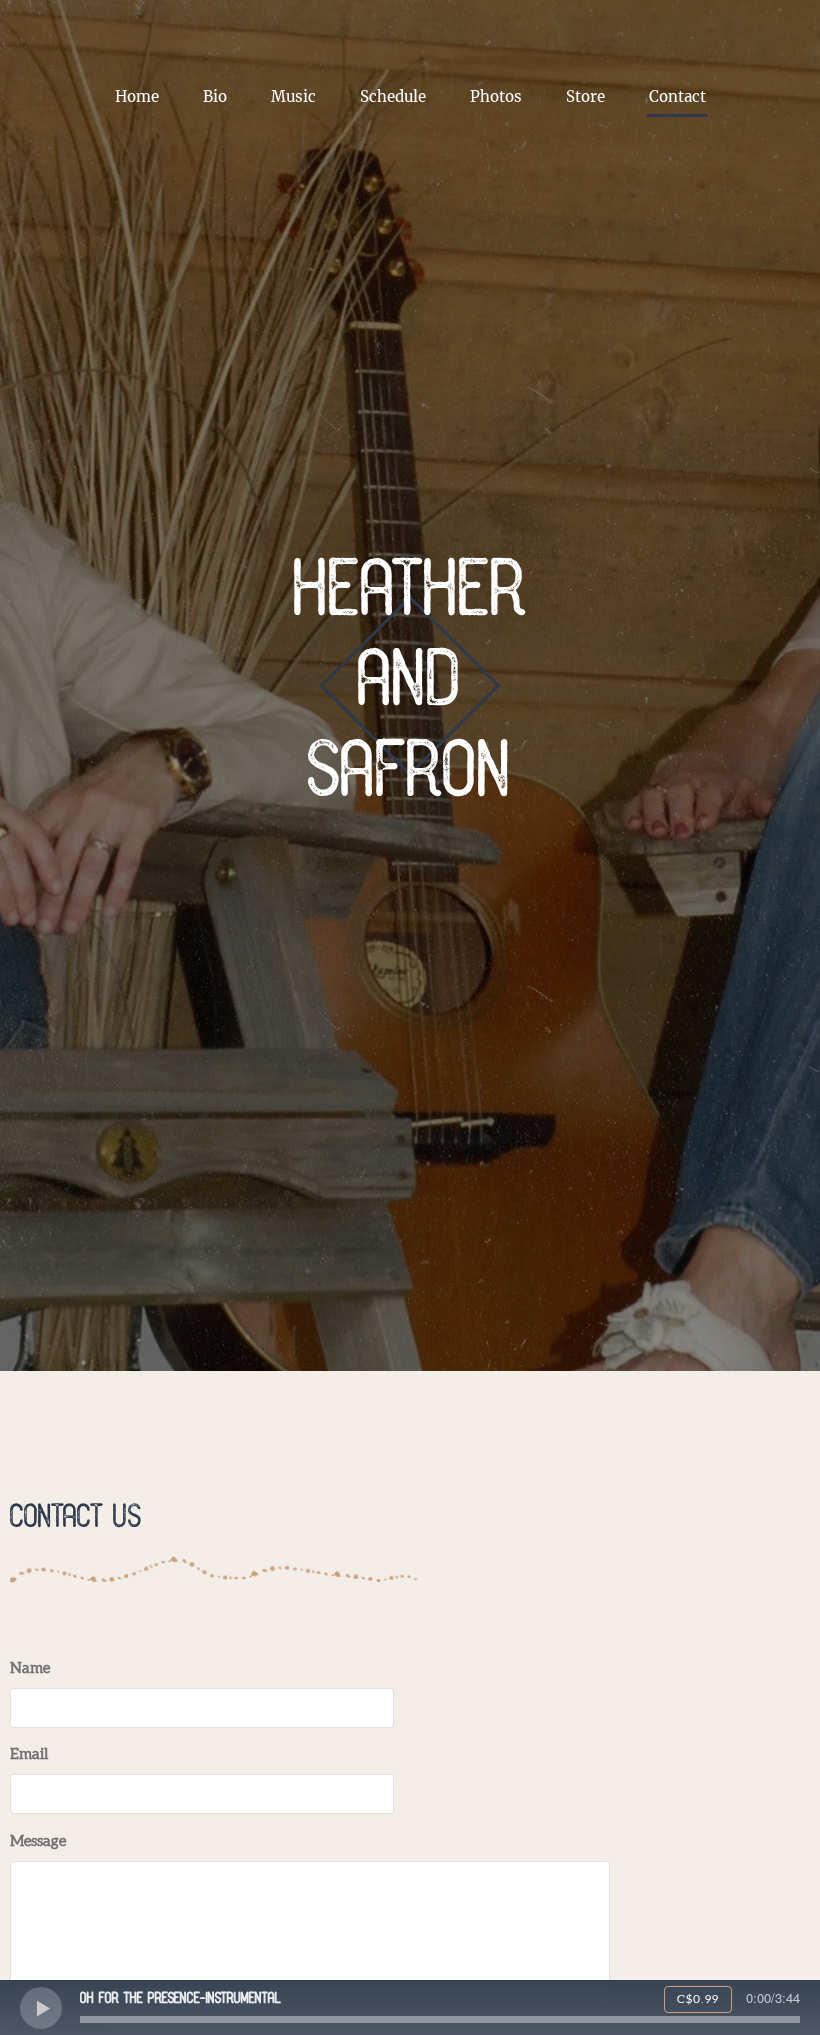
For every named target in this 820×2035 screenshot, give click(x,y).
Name (30, 1668)
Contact (677, 96)
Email (29, 1754)
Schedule (393, 96)
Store (585, 96)
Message (38, 1841)
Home (137, 96)
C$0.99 (698, 1999)
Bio (215, 96)
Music (293, 96)
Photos (496, 96)
